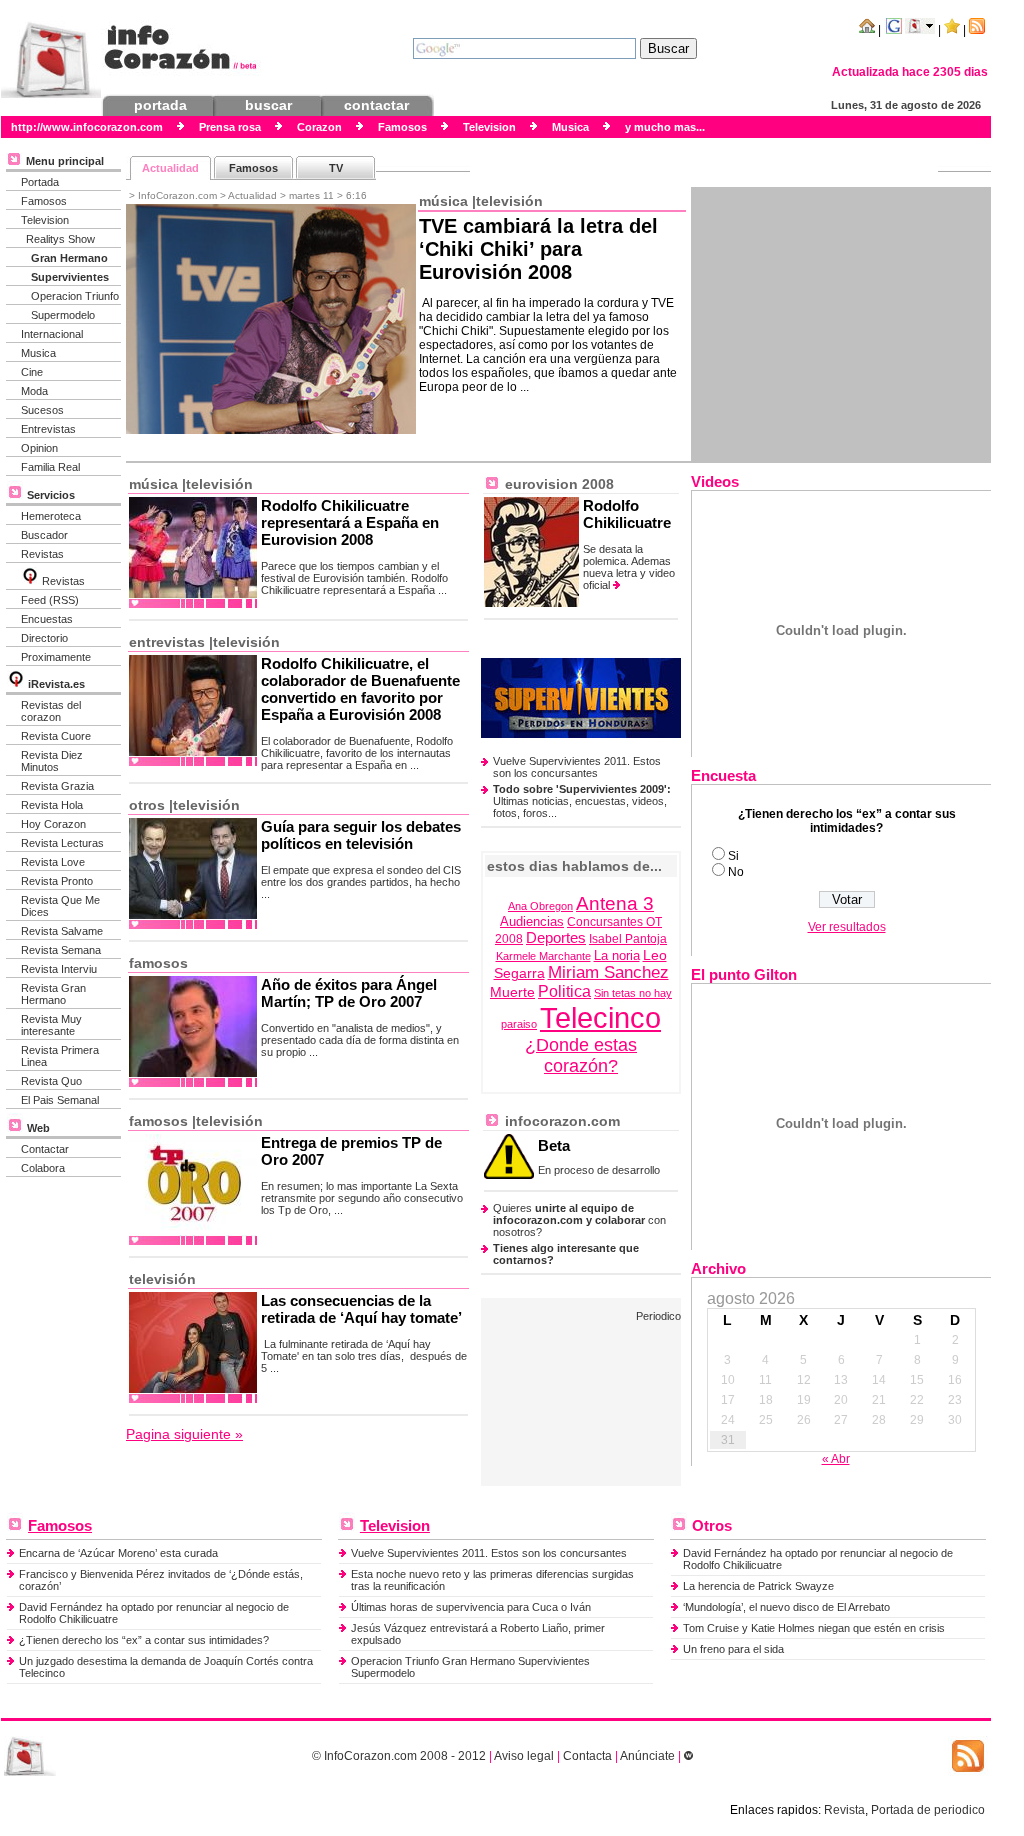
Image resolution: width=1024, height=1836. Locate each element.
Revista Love (53, 862)
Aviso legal (524, 1756)
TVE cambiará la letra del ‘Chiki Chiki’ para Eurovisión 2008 (538, 249)
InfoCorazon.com (370, 1756)
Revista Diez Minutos (52, 761)
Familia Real (50, 467)
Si (733, 856)
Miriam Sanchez (608, 972)
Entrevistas (48, 429)
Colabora (43, 1168)
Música (443, 201)
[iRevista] (30, 581)
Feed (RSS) (50, 600)
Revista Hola (52, 805)
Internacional (52, 334)
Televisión (509, 201)
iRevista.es (56, 684)
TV (336, 168)
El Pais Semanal (60, 1100)
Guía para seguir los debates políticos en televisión (361, 835)
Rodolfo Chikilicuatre (627, 514)
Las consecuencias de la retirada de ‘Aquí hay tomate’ (361, 1309)
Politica (564, 991)
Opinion (39, 448)
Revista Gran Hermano (53, 994)
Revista (844, 1810)
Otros (147, 805)
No (736, 872)
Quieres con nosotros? (579, 1220)
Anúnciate (647, 1756)
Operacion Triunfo (75, 296)
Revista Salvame (62, 931)
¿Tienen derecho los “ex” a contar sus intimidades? (144, 1640)
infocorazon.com (560, 1121)
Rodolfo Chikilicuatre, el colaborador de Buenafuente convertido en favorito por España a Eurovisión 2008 (360, 689)
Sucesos (42, 410)
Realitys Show (60, 239)
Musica (38, 353)
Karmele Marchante (543, 956)
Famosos (44, 201)
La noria (617, 956)
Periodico (658, 1316)
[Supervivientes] (581, 734)
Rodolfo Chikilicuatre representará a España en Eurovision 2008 (350, 522)
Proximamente (56, 657)
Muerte (512, 992)
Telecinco (600, 1017)
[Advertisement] (841, 324)
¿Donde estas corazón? (581, 1055)
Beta (554, 1145)
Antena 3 (615, 903)
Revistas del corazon (51, 711)
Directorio (44, 638)
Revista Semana (61, 950)
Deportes (556, 937)
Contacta (587, 1756)
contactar (376, 105)
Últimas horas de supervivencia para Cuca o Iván (471, 1607)
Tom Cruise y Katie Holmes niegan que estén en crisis (814, 1628)
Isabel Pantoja (628, 939)
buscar (268, 105)
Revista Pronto (57, 881)
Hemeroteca (51, 516)
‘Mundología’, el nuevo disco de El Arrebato (786, 1607)
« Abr (836, 1459)
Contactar (45, 1149)
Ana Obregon (540, 906)
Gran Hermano (69, 258)
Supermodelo (63, 315)
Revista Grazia (57, 786)
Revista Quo (51, 1081)
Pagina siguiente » (184, 1434)
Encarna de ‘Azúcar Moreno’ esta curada (118, 1553)
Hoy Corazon (53, 824)
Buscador (44, 535)
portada (160, 105)
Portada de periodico (928, 1810)
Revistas (42, 554)
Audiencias (532, 922)
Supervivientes (70, 277)
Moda (34, 391)
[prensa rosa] (30, 1772)
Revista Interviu (59, 969)
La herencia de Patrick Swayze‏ (758, 1586)
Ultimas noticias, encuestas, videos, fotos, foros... (582, 801)
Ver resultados (847, 927)
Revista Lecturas (62, 843)
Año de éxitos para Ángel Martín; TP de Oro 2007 (349, 993)
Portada (40, 182)
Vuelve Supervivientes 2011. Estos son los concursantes (577, 767)
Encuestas (47, 619)
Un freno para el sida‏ (733, 1649)
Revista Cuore (56, 736)
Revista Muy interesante (51, 1025)
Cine (32, 372)
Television (45, 220)
